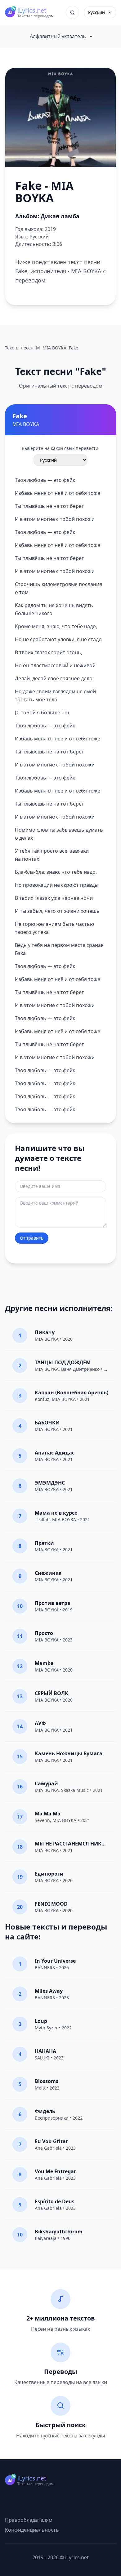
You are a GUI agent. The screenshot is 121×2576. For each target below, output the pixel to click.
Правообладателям (29, 2520)
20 (20, 1907)
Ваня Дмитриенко (80, 1369)
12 (20, 1666)
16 (20, 1787)
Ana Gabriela (48, 2148)
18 (20, 1847)
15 (20, 1757)
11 (20, 1636)
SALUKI (42, 2058)
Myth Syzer (46, 2028)
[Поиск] (72, 12)
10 (20, 1606)
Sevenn (42, 1820)
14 (20, 1726)
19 (20, 1877)
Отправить (32, 1238)
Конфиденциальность (32, 2530)
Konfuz (42, 1399)
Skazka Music (75, 1790)
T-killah (42, 1519)
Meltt (40, 2088)
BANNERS (45, 1968)
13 (20, 1696)
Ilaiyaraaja (46, 2238)
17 (20, 1817)
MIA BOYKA (47, 1339)
